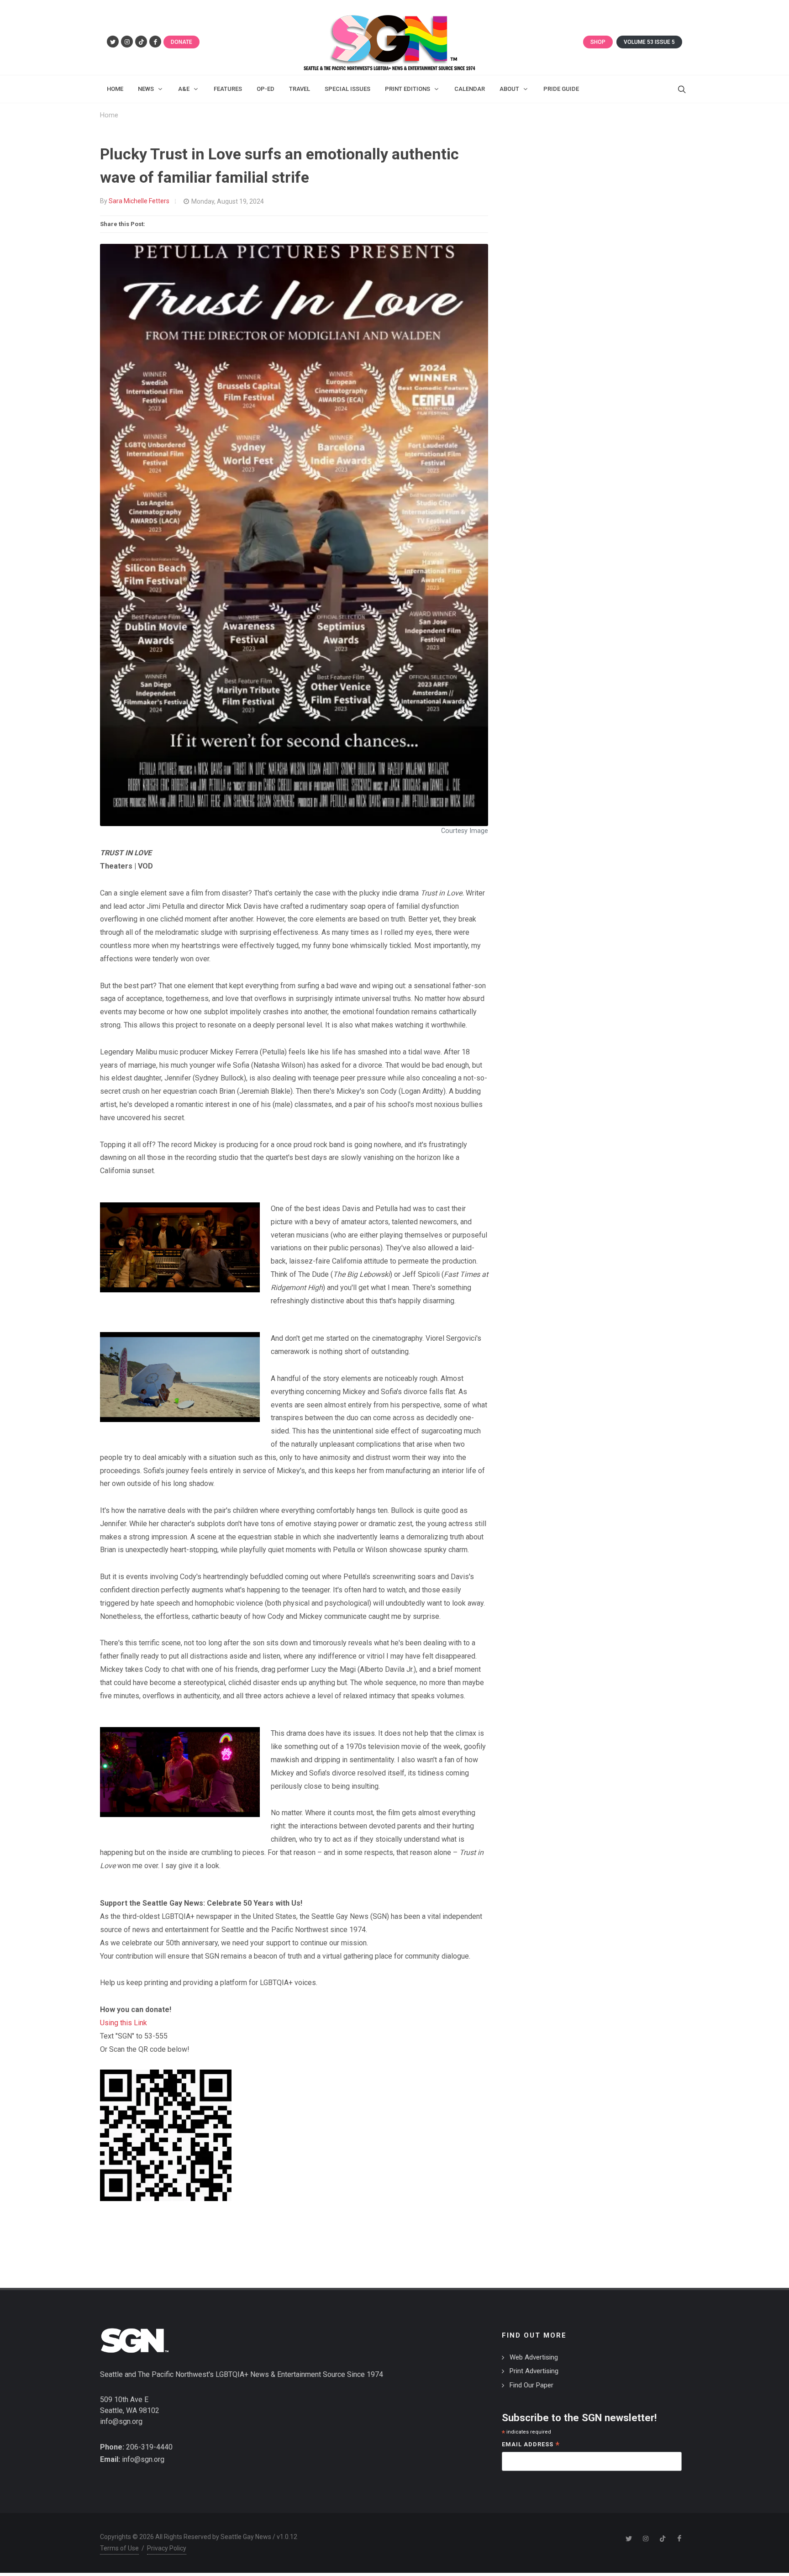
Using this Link (124, 2023)
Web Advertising (534, 2357)
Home (109, 115)
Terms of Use (119, 2548)
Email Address (531, 2445)
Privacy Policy (167, 2548)
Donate (181, 42)
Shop (598, 42)
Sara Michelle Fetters (139, 201)
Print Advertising (534, 2371)
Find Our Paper (531, 2385)
